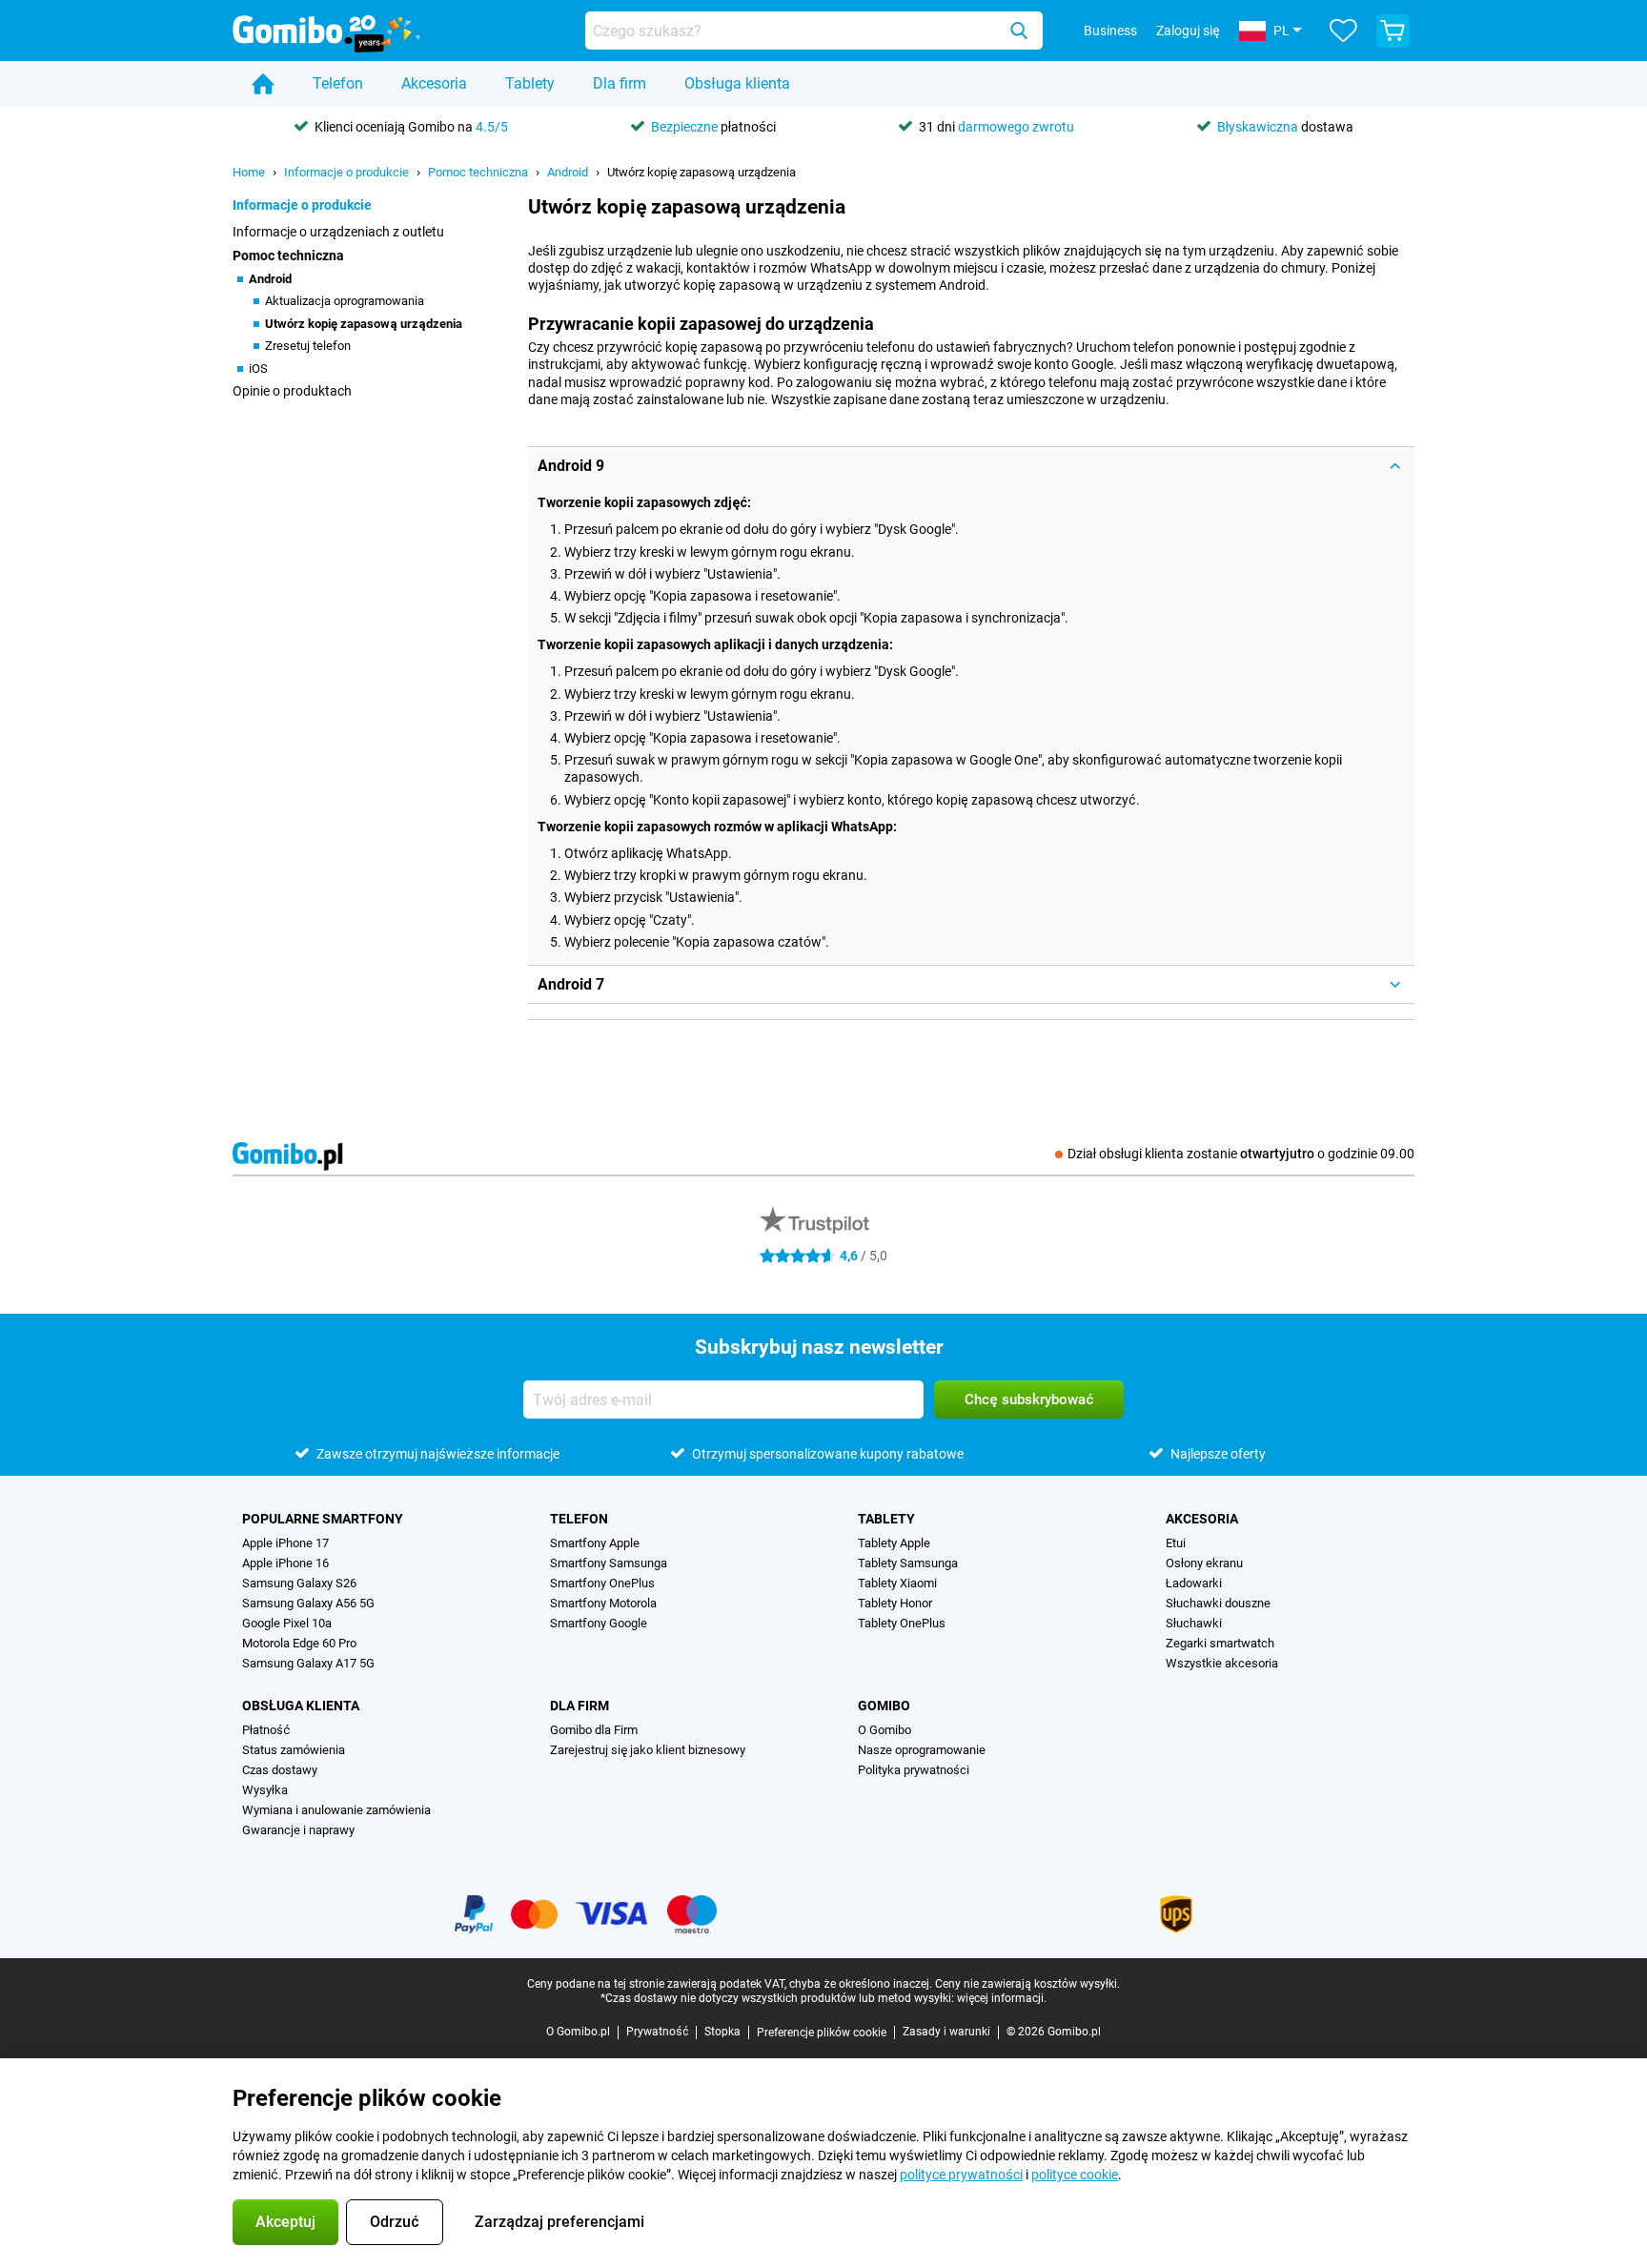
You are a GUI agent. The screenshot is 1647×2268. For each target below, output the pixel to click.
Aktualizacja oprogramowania (345, 301)
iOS (258, 368)
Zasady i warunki (946, 2032)
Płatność (266, 1730)
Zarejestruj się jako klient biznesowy (648, 1750)
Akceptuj (285, 2222)
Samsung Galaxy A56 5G (308, 1603)
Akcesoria (434, 83)
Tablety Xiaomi (897, 1583)
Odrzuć (395, 2222)
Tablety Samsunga (908, 1563)
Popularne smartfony (323, 1519)
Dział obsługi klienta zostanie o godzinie (1241, 1154)
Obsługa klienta (737, 83)
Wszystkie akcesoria (1222, 1663)
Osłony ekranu (1204, 1563)
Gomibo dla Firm (594, 1730)
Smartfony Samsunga (609, 1563)
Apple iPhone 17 (285, 1543)
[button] (971, 466)
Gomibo (884, 1706)
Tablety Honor (895, 1603)
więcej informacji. (1002, 1998)
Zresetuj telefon (308, 346)
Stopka (722, 2032)
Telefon (338, 83)
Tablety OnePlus (902, 1623)
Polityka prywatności (914, 1770)
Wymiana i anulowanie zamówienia (336, 1810)
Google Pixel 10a (287, 1623)
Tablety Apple (894, 1543)
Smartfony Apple (595, 1543)
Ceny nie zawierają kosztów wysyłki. (1027, 1984)
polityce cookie (1075, 2175)
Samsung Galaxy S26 (299, 1583)
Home (249, 172)
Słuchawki (1194, 1623)
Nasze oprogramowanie (922, 1750)
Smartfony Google (599, 1623)
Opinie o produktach (292, 391)
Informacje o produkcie (346, 172)
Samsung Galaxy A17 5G (308, 1663)
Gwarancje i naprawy (298, 1830)
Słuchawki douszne (1218, 1603)
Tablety (530, 83)
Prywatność (657, 2032)
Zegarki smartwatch (1220, 1643)
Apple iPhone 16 (285, 1563)
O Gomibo (884, 1730)
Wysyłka (265, 1790)
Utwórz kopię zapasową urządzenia (701, 172)
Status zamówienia (294, 1750)
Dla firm (620, 83)
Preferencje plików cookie (822, 2033)
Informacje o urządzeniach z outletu (338, 232)
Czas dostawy (280, 1770)
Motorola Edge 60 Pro (299, 1643)
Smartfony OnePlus (602, 1583)
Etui (1176, 1543)
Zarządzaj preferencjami (559, 2222)
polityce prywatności (961, 2175)
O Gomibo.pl (578, 2032)
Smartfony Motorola (603, 1603)
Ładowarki (1194, 1583)
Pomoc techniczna (478, 172)
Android (568, 172)
